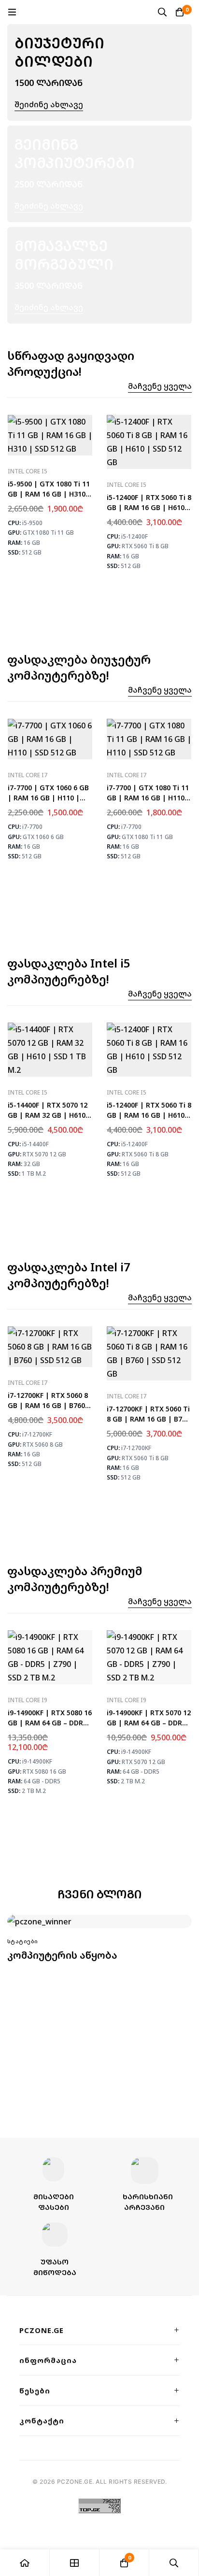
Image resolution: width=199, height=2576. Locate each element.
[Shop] (75, 2563)
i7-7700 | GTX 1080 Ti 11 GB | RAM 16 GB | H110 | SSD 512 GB (149, 798)
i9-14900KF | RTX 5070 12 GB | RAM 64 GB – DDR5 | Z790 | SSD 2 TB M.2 (149, 1723)
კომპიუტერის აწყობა (62, 1955)
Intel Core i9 (28, 1700)
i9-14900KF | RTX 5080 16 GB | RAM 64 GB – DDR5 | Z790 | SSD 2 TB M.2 (50, 1723)
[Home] (25, 2563)
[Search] (162, 12)
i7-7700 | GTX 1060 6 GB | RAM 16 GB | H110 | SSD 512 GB (48, 798)
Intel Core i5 (28, 471)
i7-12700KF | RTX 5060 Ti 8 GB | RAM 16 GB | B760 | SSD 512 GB (148, 1419)
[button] (160, 386)
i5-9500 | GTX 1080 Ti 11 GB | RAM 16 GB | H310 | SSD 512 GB (50, 494)
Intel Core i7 (28, 775)
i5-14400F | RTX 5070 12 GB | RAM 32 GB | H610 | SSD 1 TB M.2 (50, 1115)
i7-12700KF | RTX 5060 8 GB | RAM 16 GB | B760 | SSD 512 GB (49, 1405)
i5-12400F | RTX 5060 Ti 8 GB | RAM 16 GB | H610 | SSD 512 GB (149, 507)
